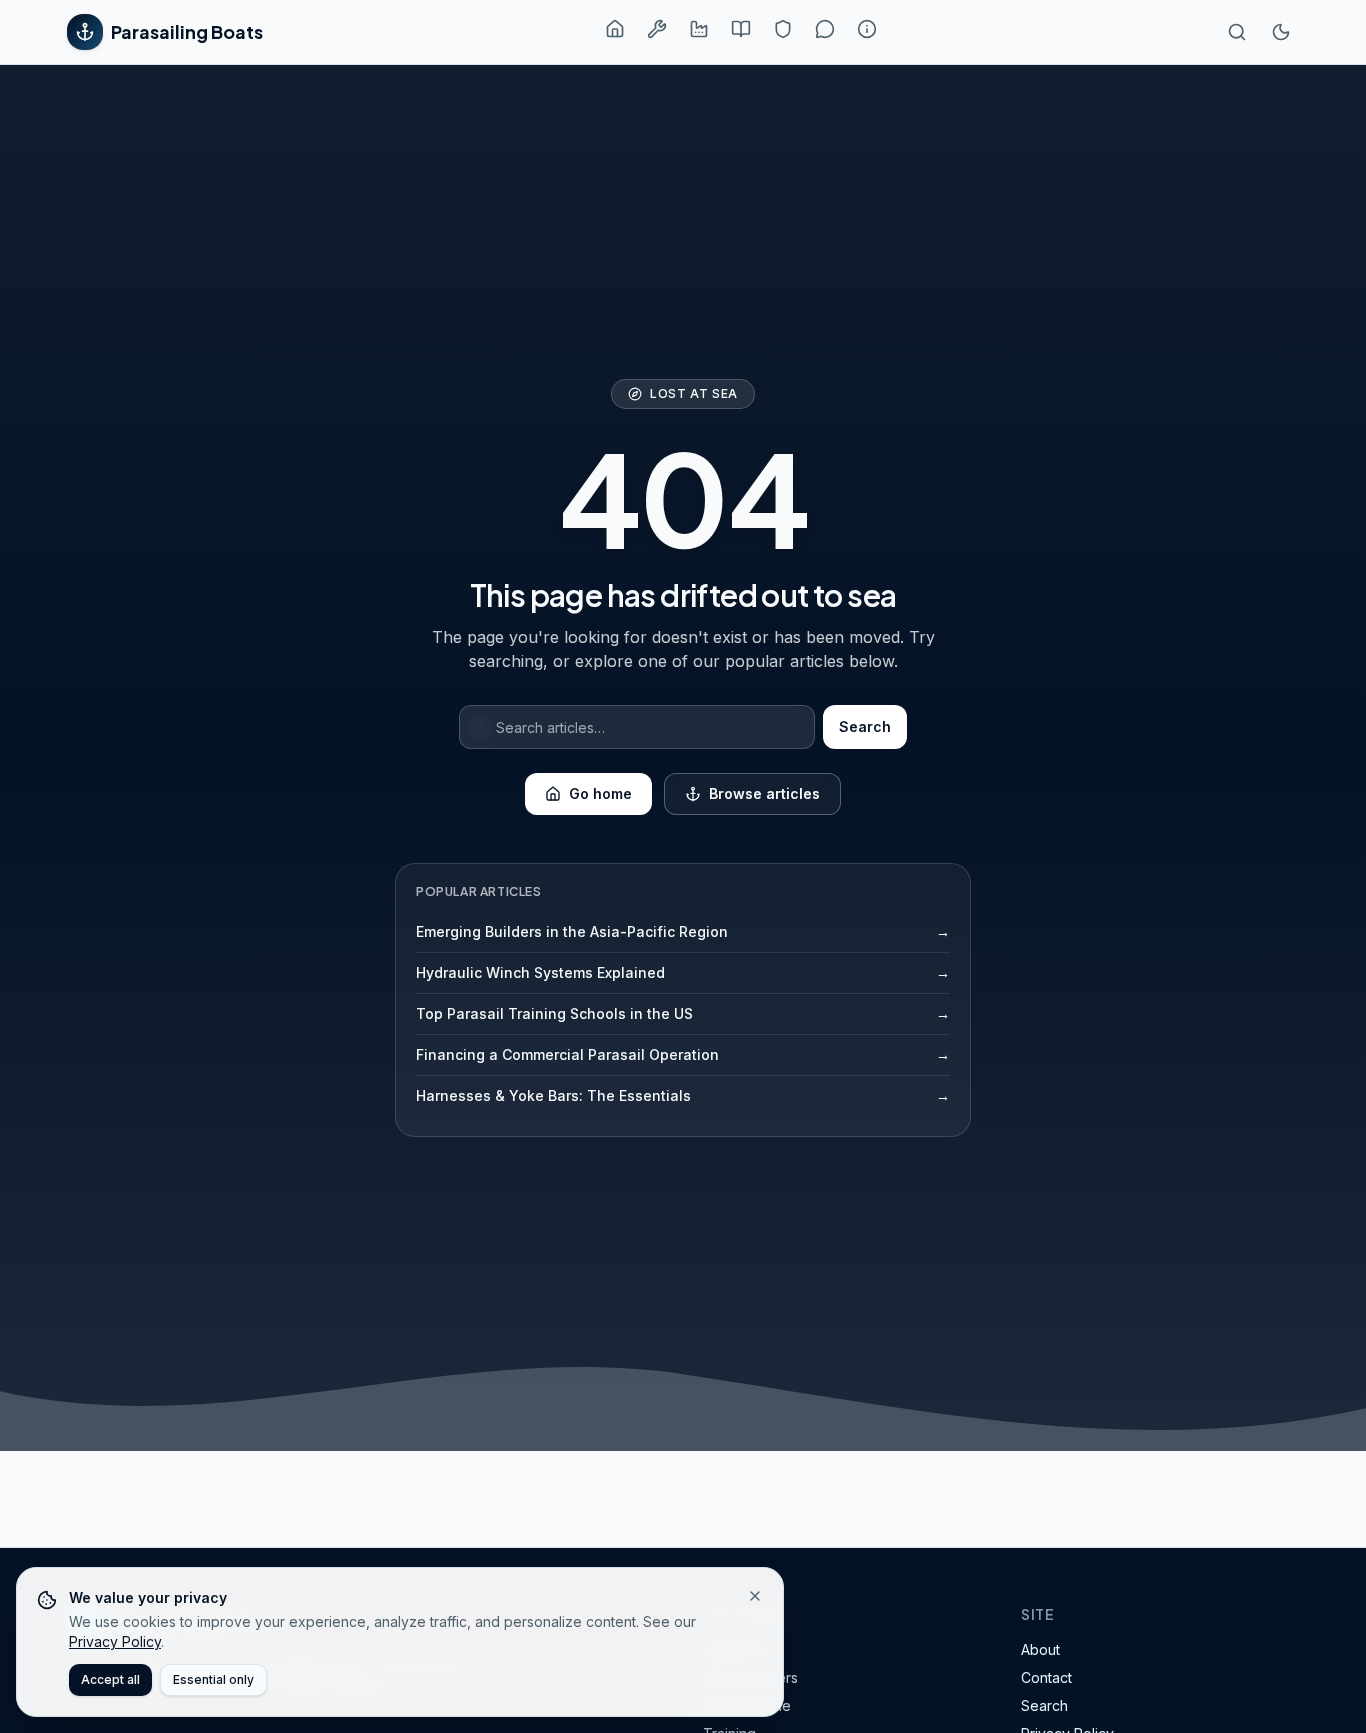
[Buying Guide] (741, 29)
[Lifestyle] (825, 29)
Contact (1046, 1677)
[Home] (615, 29)
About (1040, 1649)
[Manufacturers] (699, 29)
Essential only (213, 1679)
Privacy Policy (115, 1641)
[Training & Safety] (783, 29)
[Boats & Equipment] (657, 29)
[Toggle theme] (1281, 32)
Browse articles (764, 793)
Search (865, 726)
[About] (867, 29)
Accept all (110, 1679)
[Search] (1237, 32)
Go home (600, 793)
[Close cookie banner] (755, 1596)
